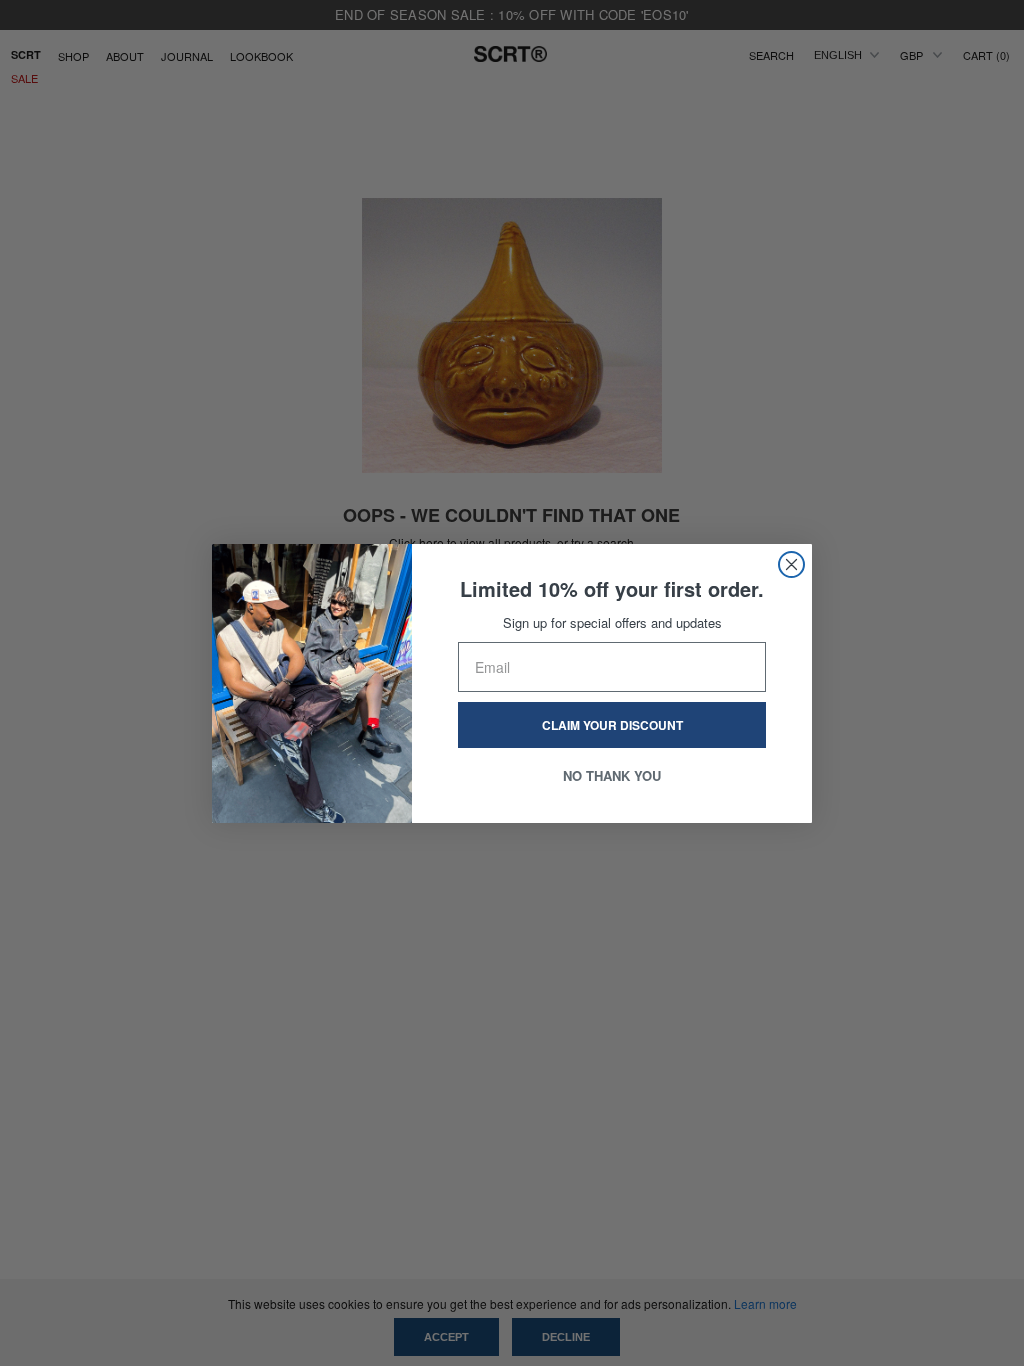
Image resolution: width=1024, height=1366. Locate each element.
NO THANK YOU (612, 775)
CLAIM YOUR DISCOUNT (612, 725)
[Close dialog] (791, 564)
